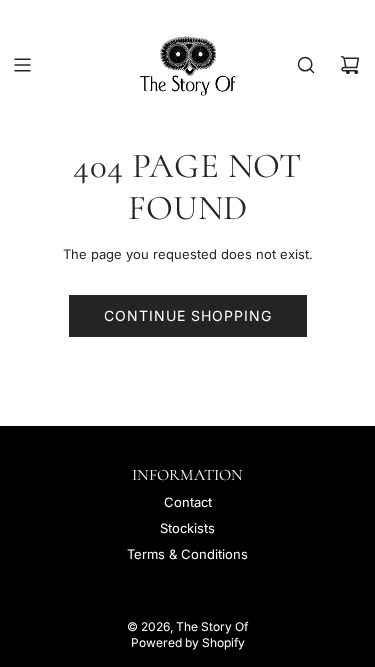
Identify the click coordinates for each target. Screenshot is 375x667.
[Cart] (350, 65)
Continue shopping (188, 315)
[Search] (306, 65)
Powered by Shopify (188, 642)
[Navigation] (22, 65)
